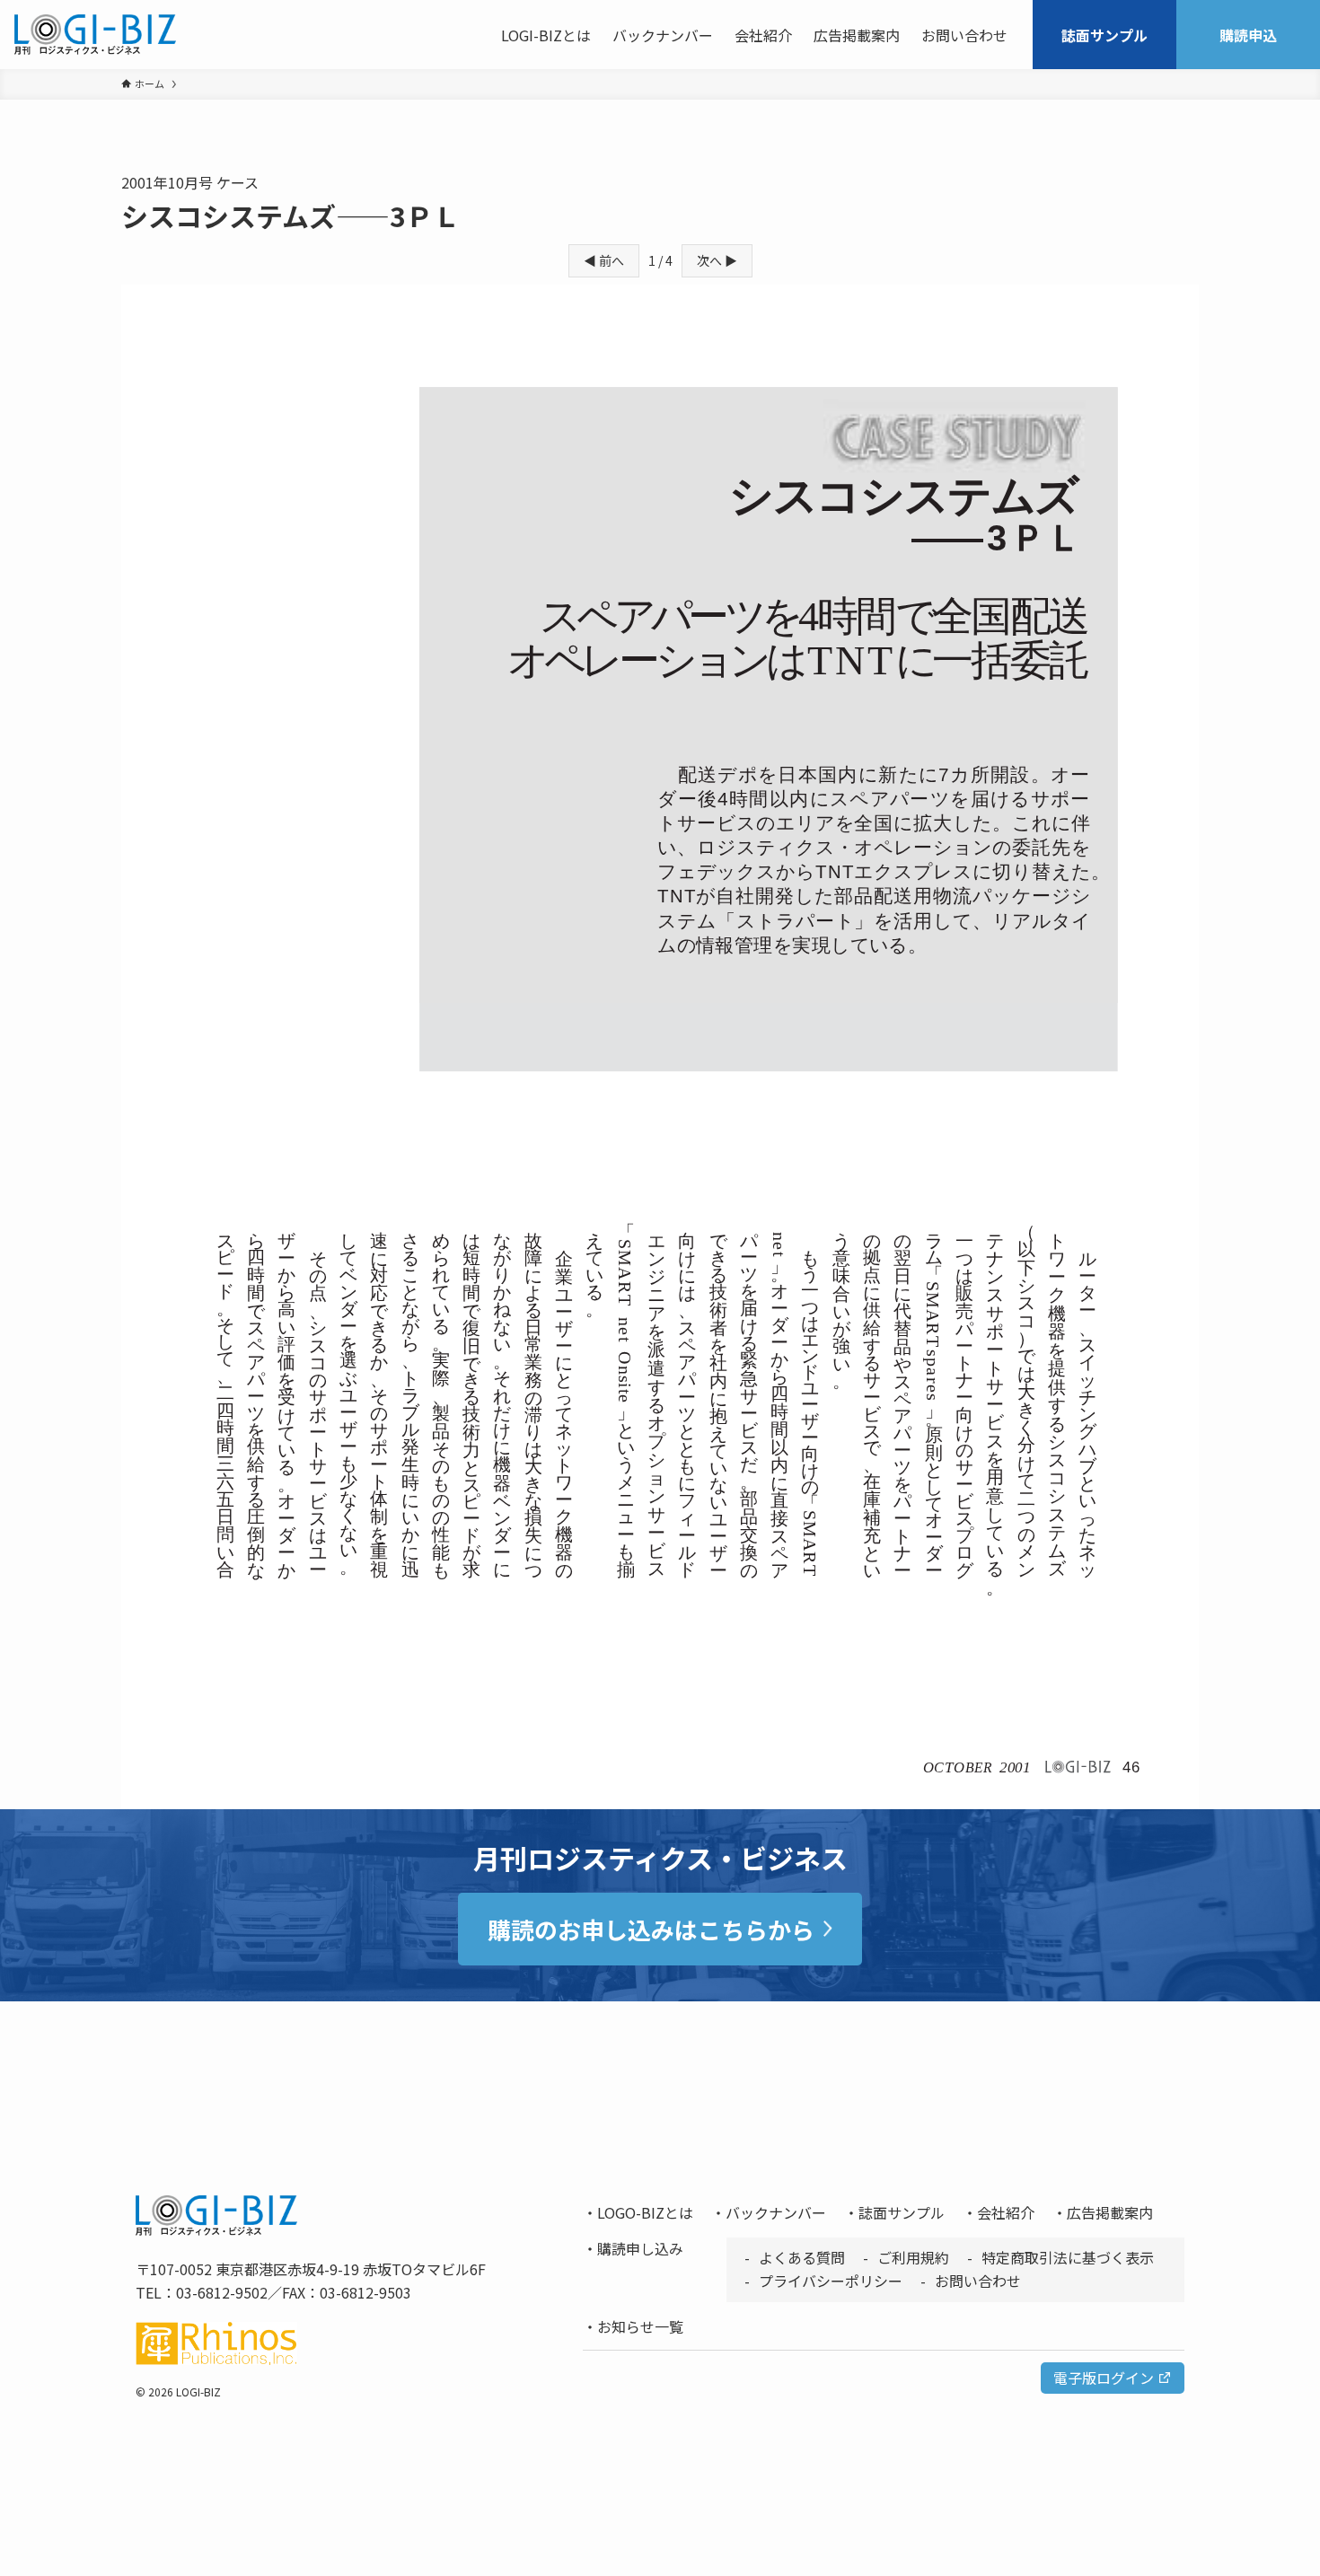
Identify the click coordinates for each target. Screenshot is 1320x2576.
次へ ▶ (717, 260)
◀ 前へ (604, 260)
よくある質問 (802, 2257)
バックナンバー (776, 2212)
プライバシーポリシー (831, 2281)
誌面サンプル (902, 2212)
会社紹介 (1006, 2212)
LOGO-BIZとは (645, 2212)
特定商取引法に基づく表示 (1068, 2257)
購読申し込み (640, 2248)
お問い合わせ (978, 2281)
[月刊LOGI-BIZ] (95, 35)
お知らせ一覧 (640, 2326)
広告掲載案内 (1110, 2212)
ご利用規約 (913, 2257)
